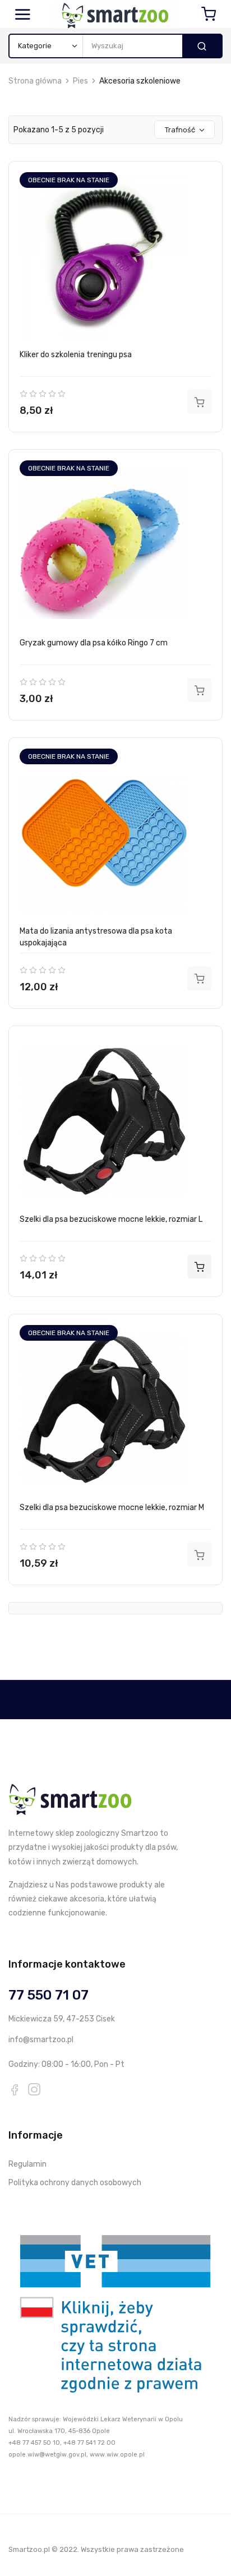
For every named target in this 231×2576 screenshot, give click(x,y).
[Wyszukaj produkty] (202, 46)
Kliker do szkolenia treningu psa (76, 355)
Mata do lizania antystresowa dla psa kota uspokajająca (96, 937)
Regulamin (27, 2164)
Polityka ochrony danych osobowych (75, 2183)
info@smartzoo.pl (41, 2040)
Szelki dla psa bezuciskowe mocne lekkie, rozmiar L (111, 1219)
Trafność (180, 130)
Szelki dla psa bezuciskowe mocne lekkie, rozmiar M (112, 1508)
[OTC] (115, 2312)
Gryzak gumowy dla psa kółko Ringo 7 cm (94, 643)
